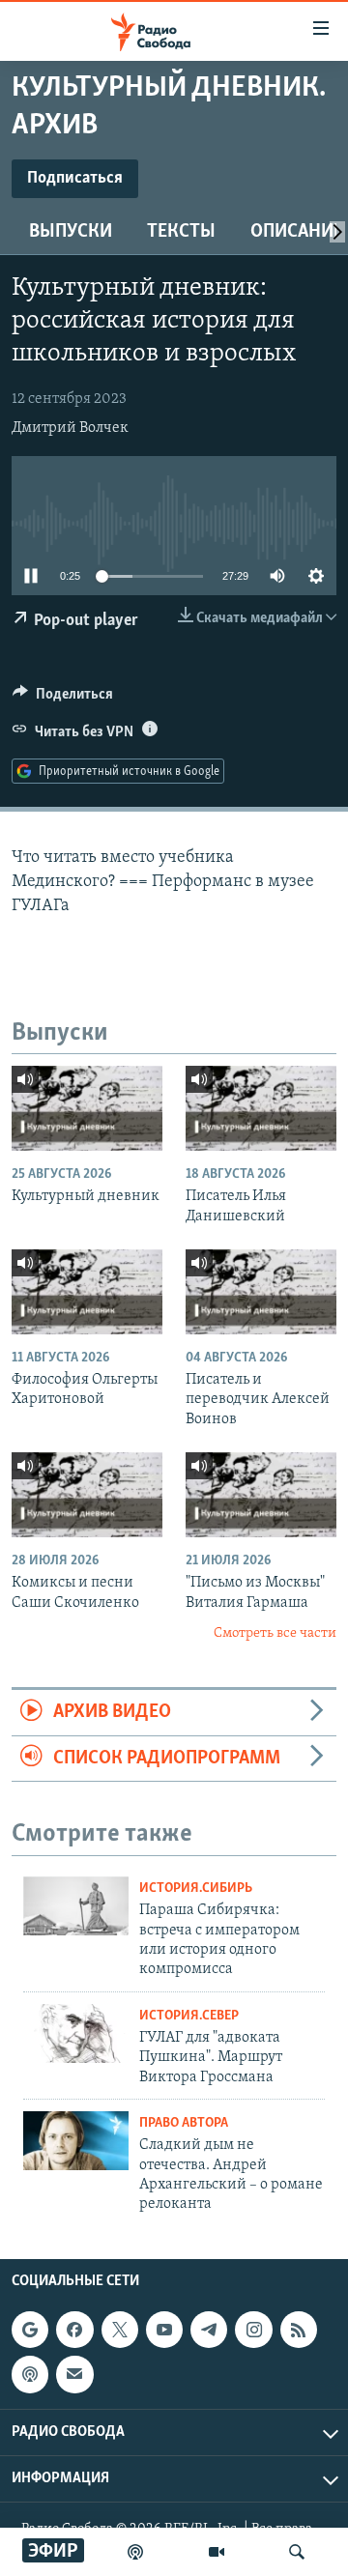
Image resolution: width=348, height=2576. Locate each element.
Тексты (181, 232)
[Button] (63, 699)
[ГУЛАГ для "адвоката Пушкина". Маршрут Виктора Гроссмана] (76, 2033)
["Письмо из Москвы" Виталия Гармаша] (261, 1495)
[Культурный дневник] (87, 1108)
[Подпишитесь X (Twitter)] (120, 2330)
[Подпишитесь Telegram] (209, 2330)
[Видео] (217, 2552)
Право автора (184, 2123)
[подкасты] (135, 2552)
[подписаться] (74, 2374)
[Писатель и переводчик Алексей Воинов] (261, 1292)
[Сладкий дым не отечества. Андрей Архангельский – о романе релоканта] (76, 2141)
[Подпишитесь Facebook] (74, 2330)
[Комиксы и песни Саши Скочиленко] (87, 1495)
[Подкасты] (30, 2374)
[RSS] (299, 2330)
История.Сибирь (196, 1889)
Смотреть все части (275, 1633)
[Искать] (297, 2552)
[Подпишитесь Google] (30, 2330)
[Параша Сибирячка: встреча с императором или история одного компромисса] (76, 1906)
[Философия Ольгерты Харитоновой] (87, 1292)
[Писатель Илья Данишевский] (261, 1108)
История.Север (189, 2016)
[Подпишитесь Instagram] (253, 2330)
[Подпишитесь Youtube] (164, 2330)
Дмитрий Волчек (70, 428)
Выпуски (71, 232)
